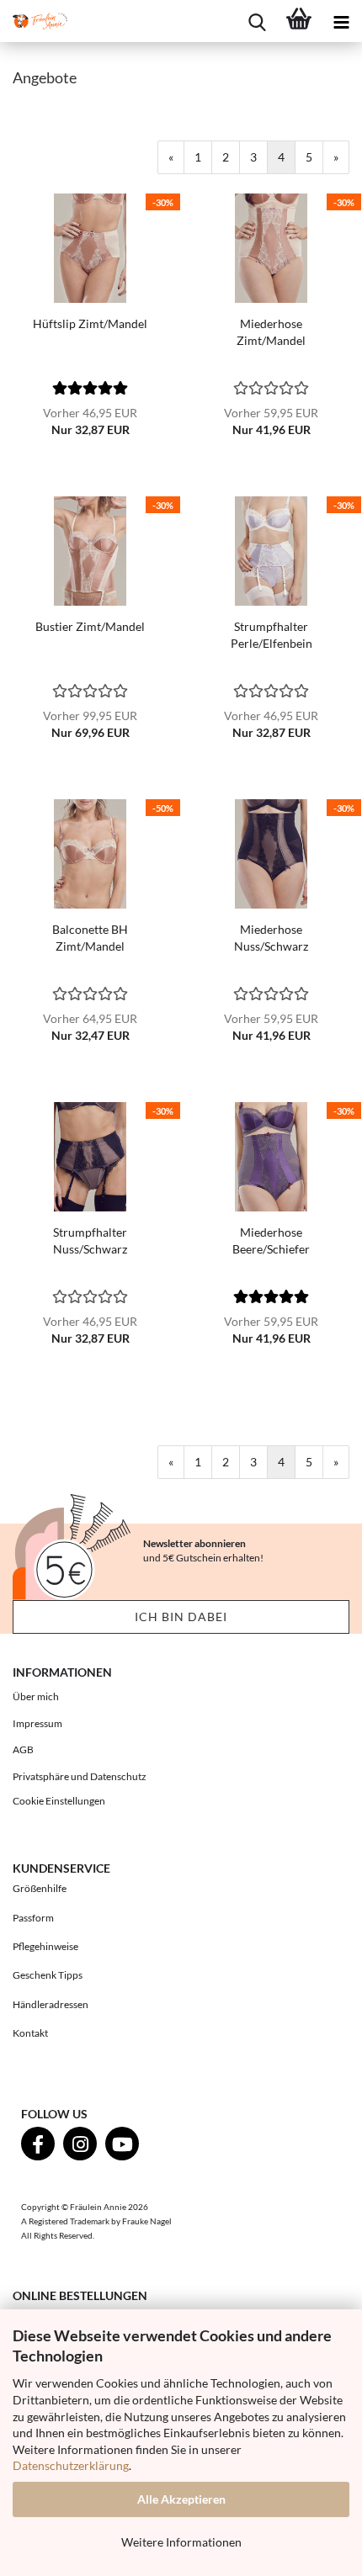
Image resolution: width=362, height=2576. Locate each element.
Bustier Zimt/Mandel (90, 626)
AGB (23, 1749)
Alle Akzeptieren (181, 2499)
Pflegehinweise (45, 1946)
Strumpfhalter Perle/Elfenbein (271, 635)
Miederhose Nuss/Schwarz (271, 938)
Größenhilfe (40, 1888)
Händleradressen (51, 2004)
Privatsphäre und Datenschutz (80, 1776)
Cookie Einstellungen (59, 1801)
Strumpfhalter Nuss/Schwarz (90, 1240)
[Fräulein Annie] (34, 21)
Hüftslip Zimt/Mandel (90, 323)
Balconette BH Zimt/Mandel (90, 938)
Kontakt (30, 2033)
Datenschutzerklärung (71, 2465)
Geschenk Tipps (48, 1975)
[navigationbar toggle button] (341, 21)
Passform (33, 1918)
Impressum (37, 1723)
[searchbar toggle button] (257, 21)
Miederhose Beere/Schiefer (271, 1240)
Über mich (36, 1696)
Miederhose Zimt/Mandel (271, 332)
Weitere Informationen (181, 2542)
